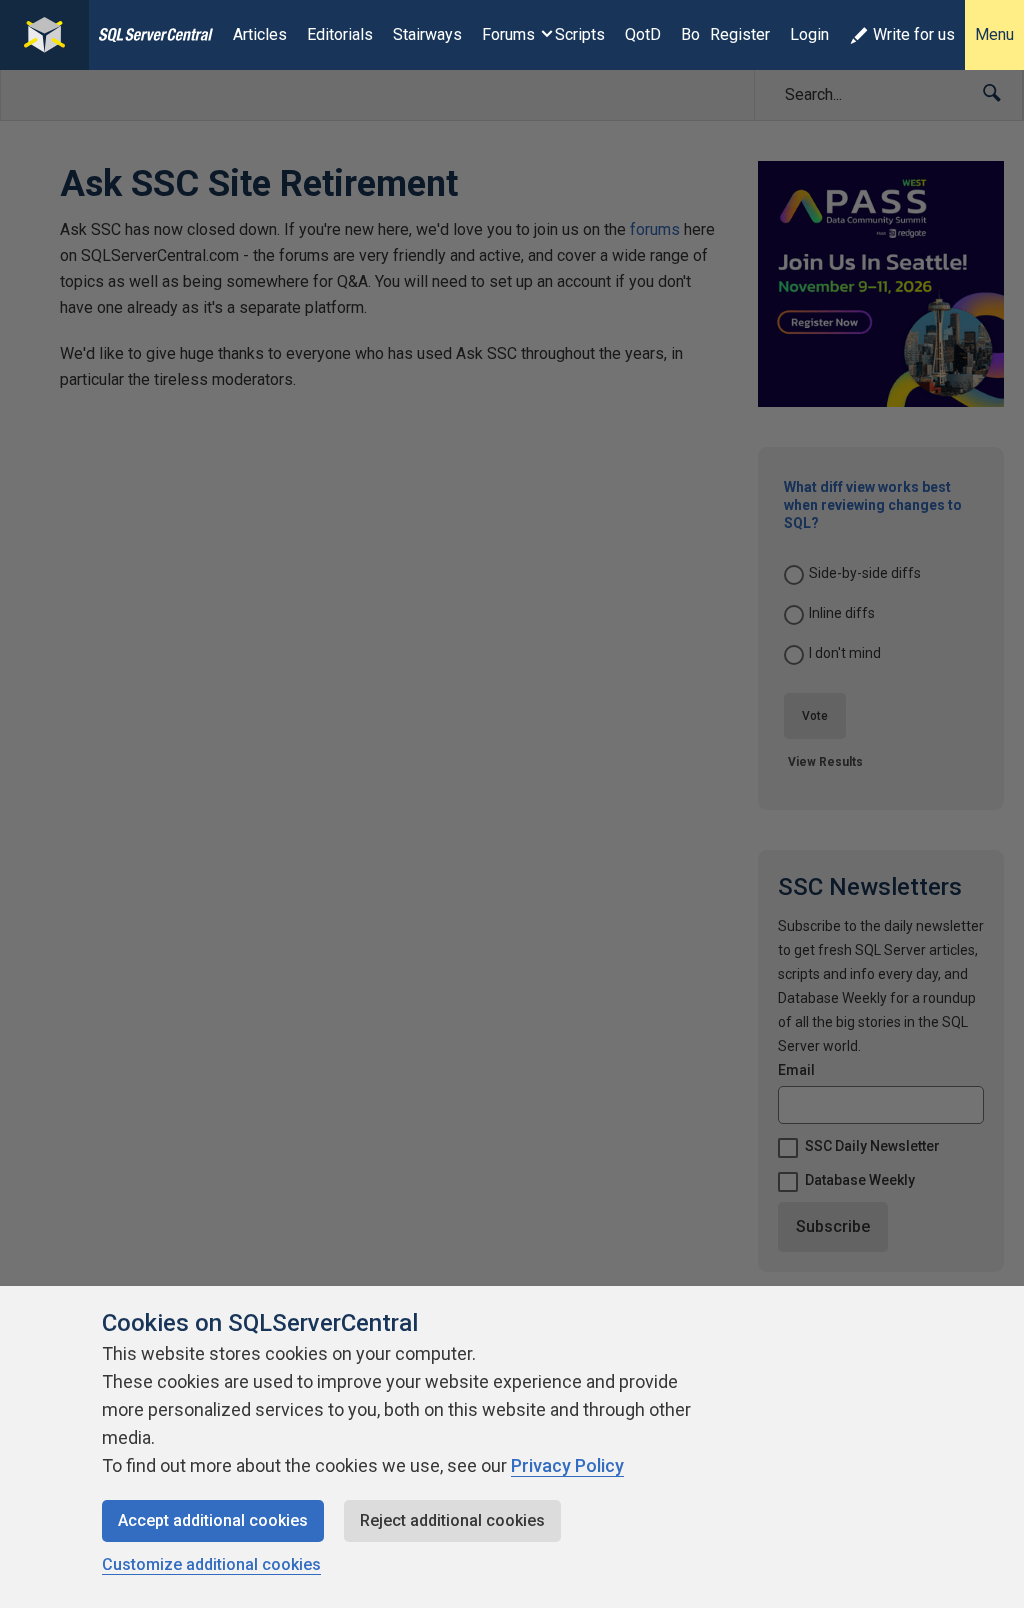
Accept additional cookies (213, 1520)
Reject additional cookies (452, 1520)
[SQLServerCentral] (44, 35)
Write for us (914, 34)
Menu (994, 34)
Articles (260, 34)
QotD (643, 34)
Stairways (427, 34)
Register (740, 34)
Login (809, 34)
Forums (508, 34)
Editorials (340, 34)
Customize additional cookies (211, 1564)
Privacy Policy (567, 1465)
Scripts (580, 34)
